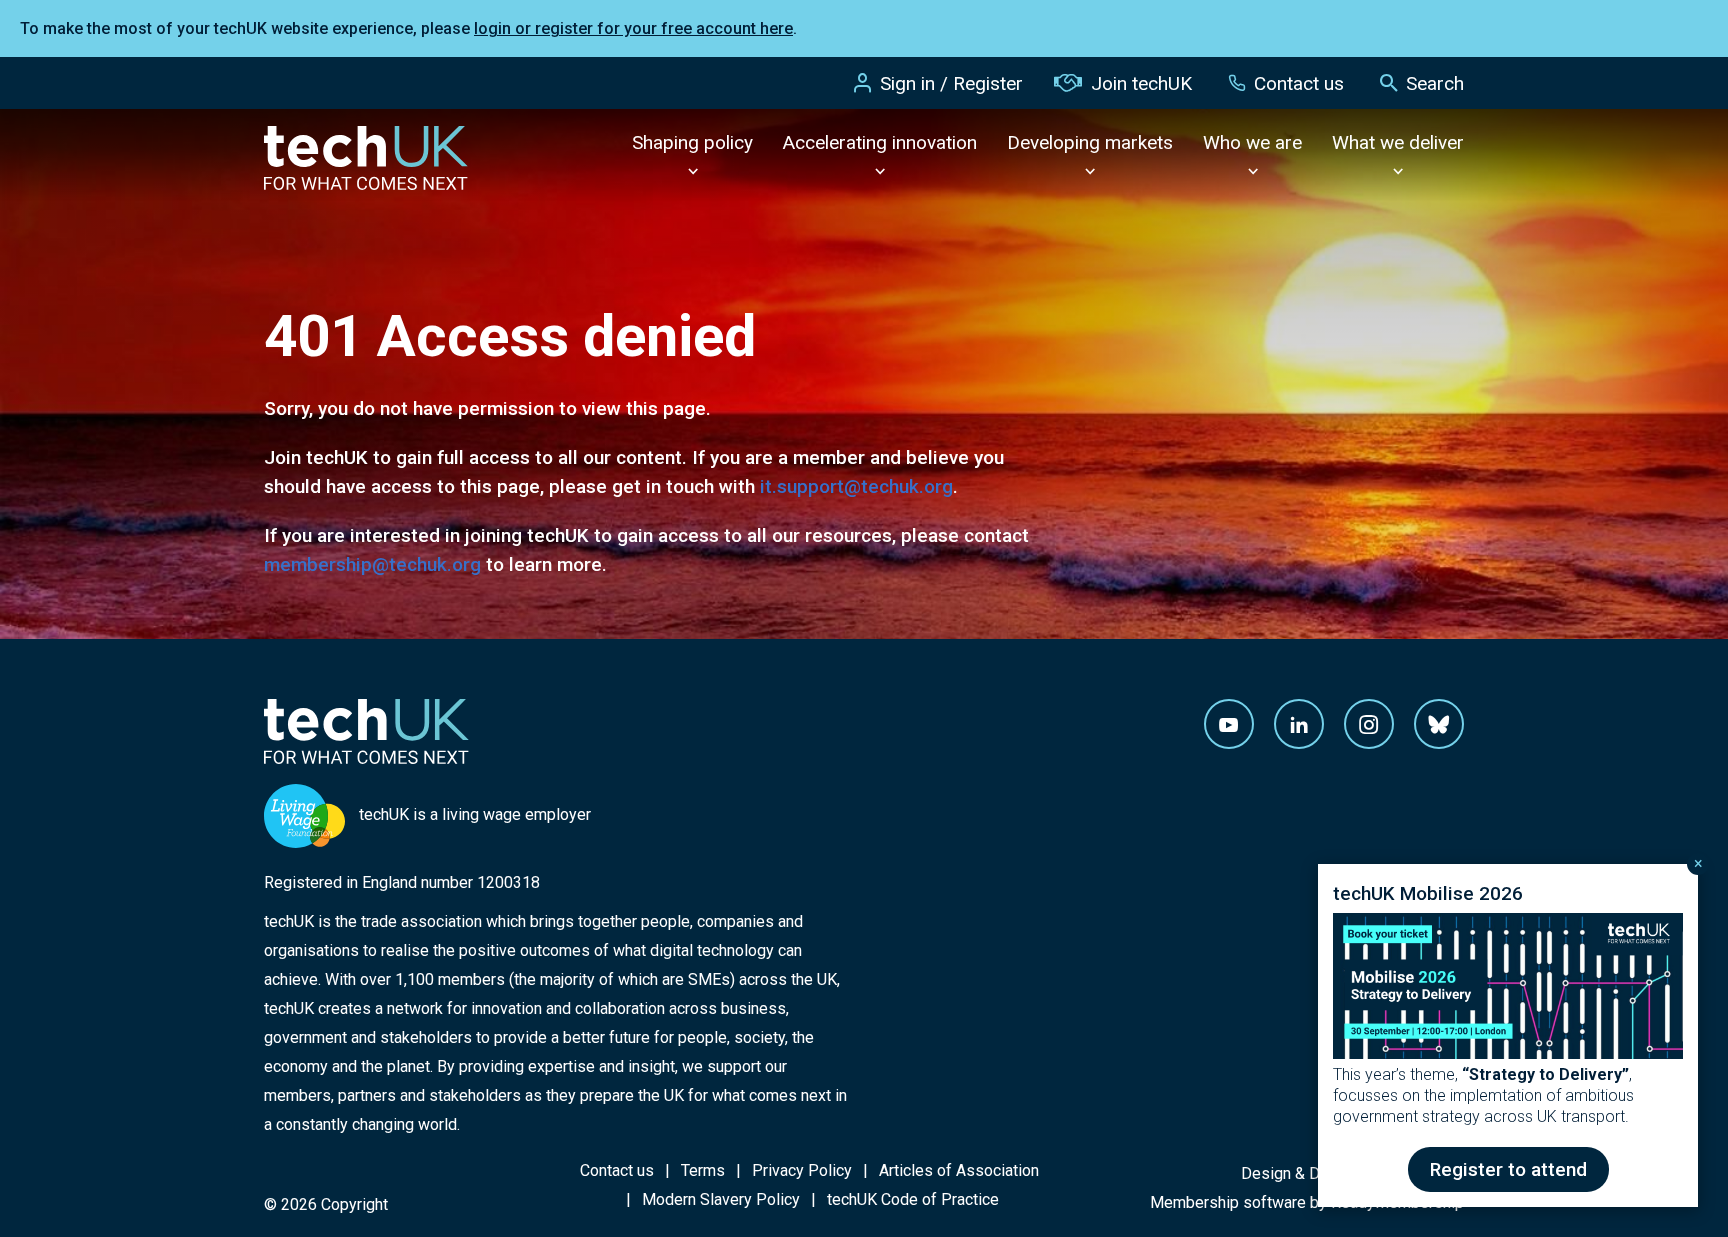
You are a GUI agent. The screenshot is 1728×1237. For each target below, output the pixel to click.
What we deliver (1398, 142)
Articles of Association (959, 1170)
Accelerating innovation (880, 142)
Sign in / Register (951, 83)
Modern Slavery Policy (721, 1199)
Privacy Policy (802, 1170)
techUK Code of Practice (913, 1199)
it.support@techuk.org (856, 486)
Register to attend (1508, 1169)
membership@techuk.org (372, 564)
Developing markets (1090, 142)
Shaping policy (692, 142)
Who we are (1252, 142)
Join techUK (1141, 83)
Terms (703, 1170)
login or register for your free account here (633, 28)
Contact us (1299, 83)
